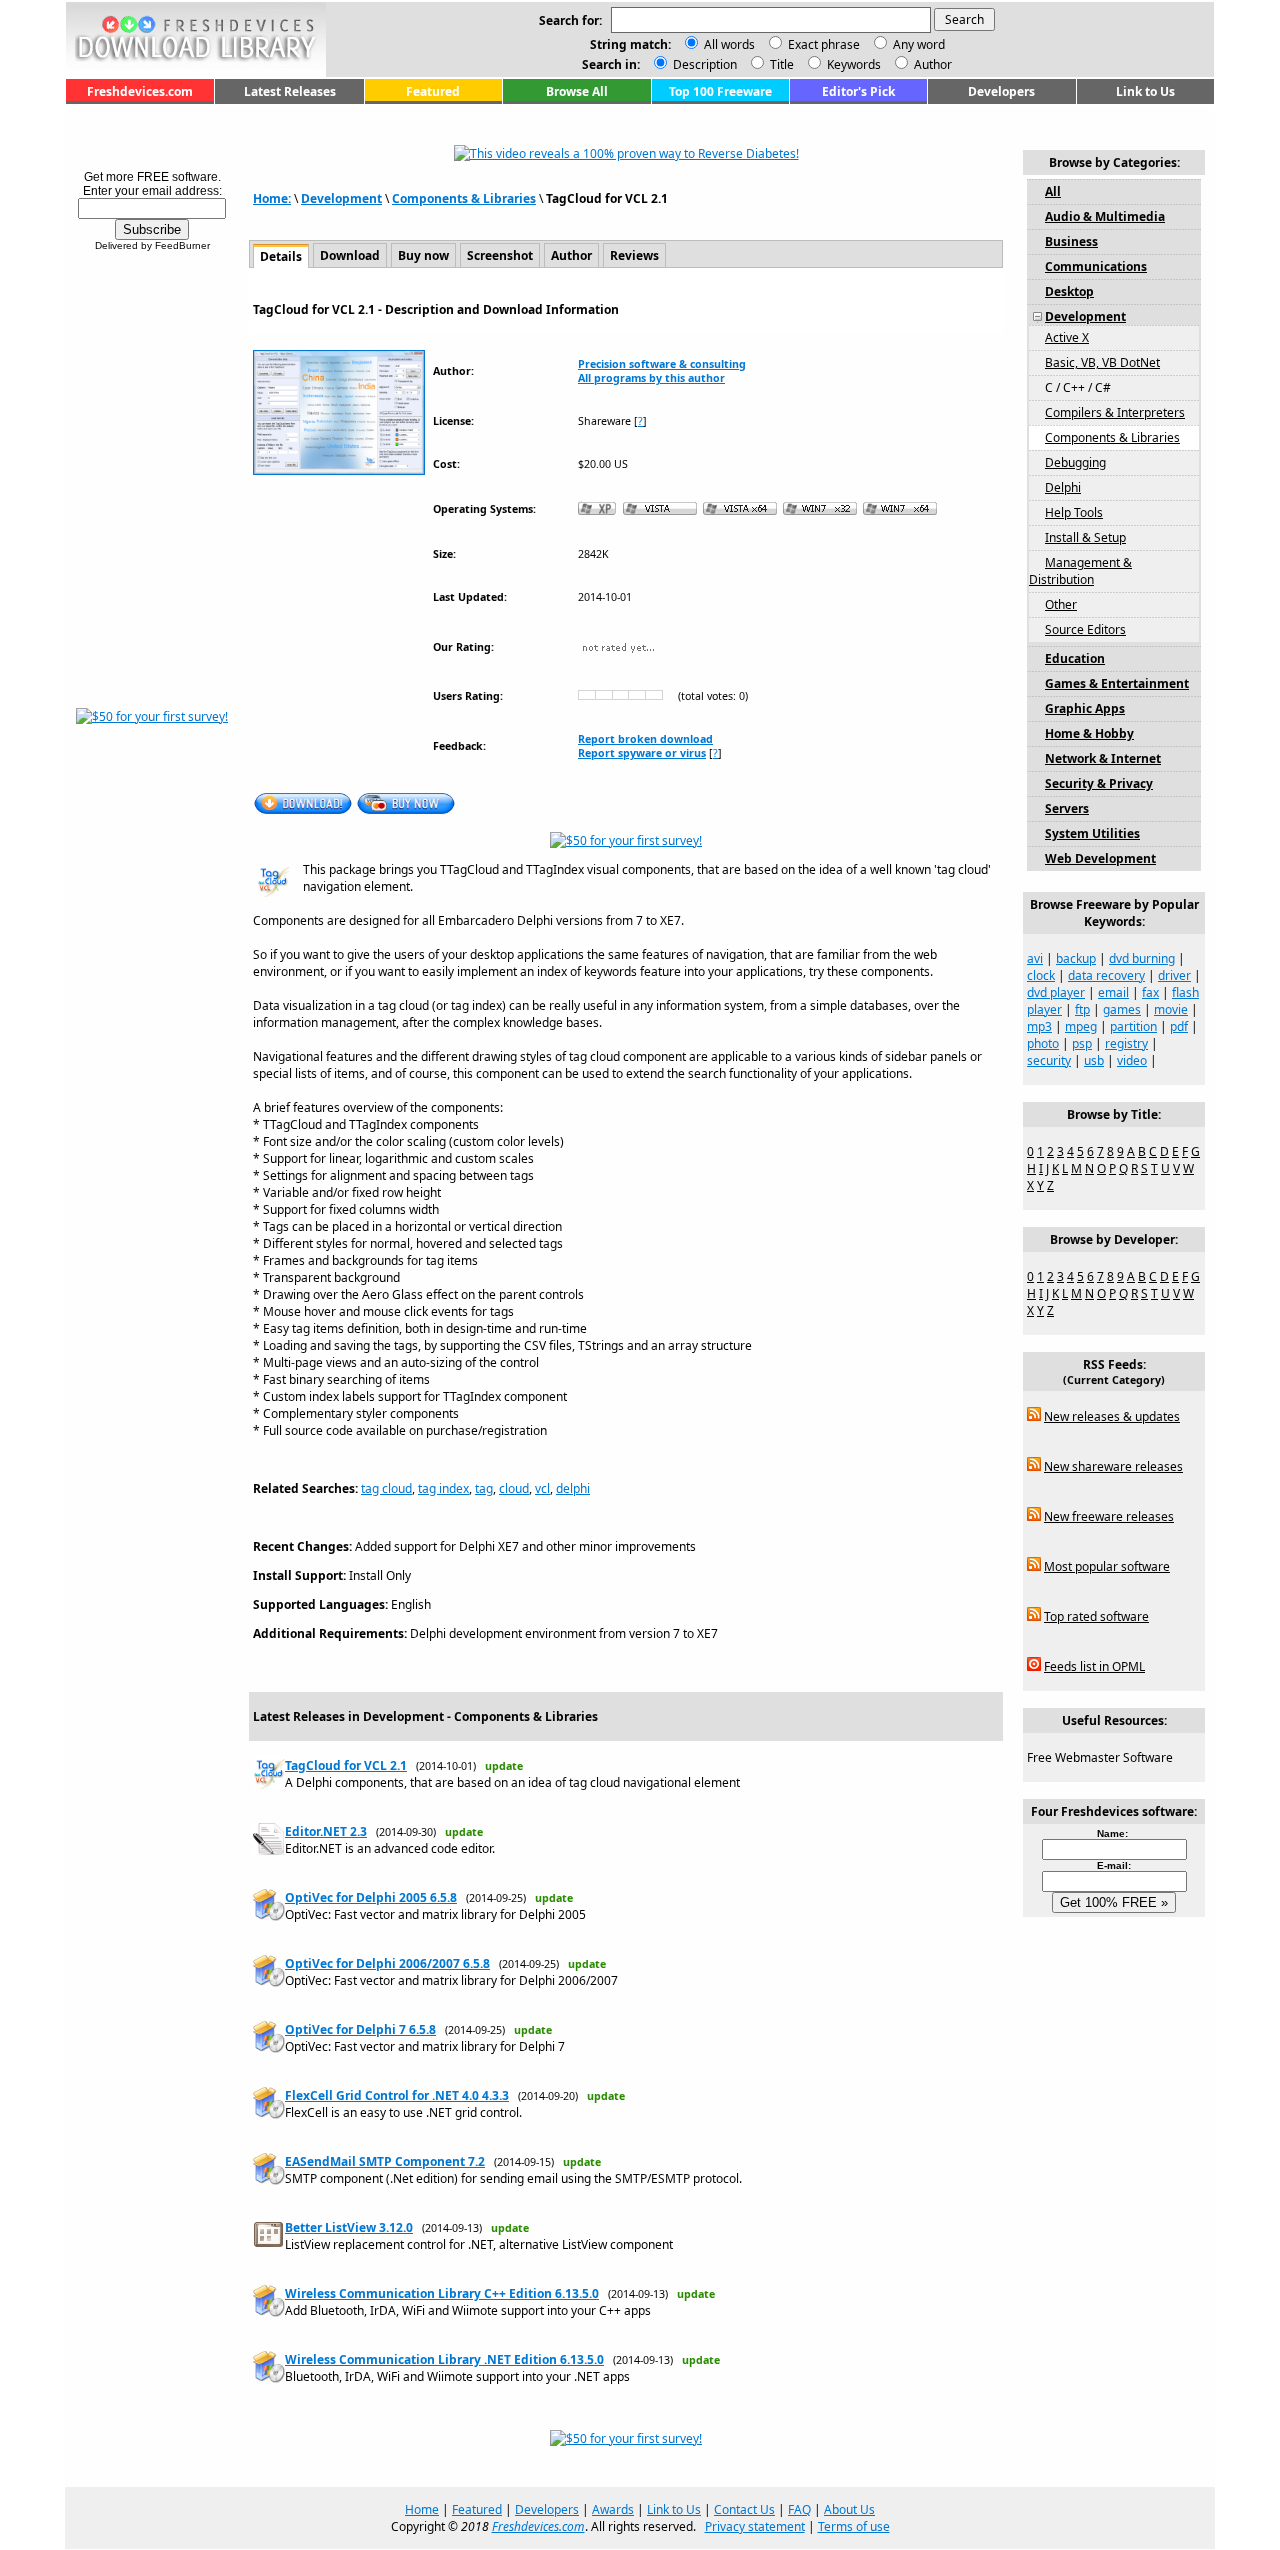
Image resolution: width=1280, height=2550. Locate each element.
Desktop (1069, 291)
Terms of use (854, 2526)
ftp (1082, 1009)
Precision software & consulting (662, 364)
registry (1126, 1043)
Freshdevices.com (140, 91)
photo (1043, 1043)
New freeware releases (1109, 1516)
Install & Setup (1085, 537)
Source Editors (1085, 629)
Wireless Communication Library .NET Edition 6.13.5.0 (444, 2359)
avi (1035, 958)
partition (1133, 1026)
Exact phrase (824, 44)
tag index (443, 1488)
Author (931, 64)
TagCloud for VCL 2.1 (346, 1765)
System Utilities (1092, 833)
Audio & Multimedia (1105, 216)
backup (1076, 958)
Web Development (1100, 858)
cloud (514, 1488)
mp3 (1039, 1026)
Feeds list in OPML (1094, 1666)
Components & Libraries (464, 198)
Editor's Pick (858, 91)
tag (484, 1488)
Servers (1067, 808)
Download (350, 255)
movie (1171, 1009)
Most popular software (1107, 1566)
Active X (1067, 337)
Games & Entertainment (1117, 683)
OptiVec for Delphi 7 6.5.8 (360, 2029)
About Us (849, 2509)
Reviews (634, 255)
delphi (573, 1488)
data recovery (1106, 975)
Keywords (852, 64)
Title (780, 64)
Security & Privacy (1099, 783)
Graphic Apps (1085, 708)
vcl (542, 1488)
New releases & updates (1112, 1416)
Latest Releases (290, 91)
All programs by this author (651, 378)
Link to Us (1145, 91)
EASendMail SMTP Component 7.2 (385, 2161)
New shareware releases (1113, 1466)
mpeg (1081, 1026)
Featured (433, 91)
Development (341, 198)
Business (1071, 241)
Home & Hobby (1089, 733)
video (1132, 1060)
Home (422, 2509)
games (1122, 1009)
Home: (272, 198)
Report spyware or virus (642, 753)
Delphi (1063, 487)
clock (1041, 975)
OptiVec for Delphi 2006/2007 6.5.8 (387, 1963)
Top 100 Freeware (720, 91)
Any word (919, 44)
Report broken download (645, 739)
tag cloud (386, 1488)
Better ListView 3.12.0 (349, 2227)
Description (703, 64)
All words (729, 44)
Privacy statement (755, 2526)
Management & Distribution (1080, 571)
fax (1150, 992)
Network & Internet (1103, 758)
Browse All (577, 91)
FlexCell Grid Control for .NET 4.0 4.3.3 (397, 2095)
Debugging (1075, 462)
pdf (1179, 1026)
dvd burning (1142, 958)
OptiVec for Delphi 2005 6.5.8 (371, 1897)
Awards (613, 2509)
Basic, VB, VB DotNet (1102, 362)
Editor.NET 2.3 (326, 1831)
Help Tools (1074, 512)
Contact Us (744, 2509)
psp (1082, 1043)
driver (1174, 975)
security (1049, 1060)
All (1053, 191)
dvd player (1056, 992)
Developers (1001, 91)
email (1113, 992)
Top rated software (1096, 1616)
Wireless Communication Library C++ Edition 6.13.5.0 (442, 2293)
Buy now (423, 255)
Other (1061, 604)
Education (1075, 658)
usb (1094, 1060)
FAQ (799, 2509)
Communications (1096, 266)
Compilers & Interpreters (1115, 412)
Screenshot (500, 255)
